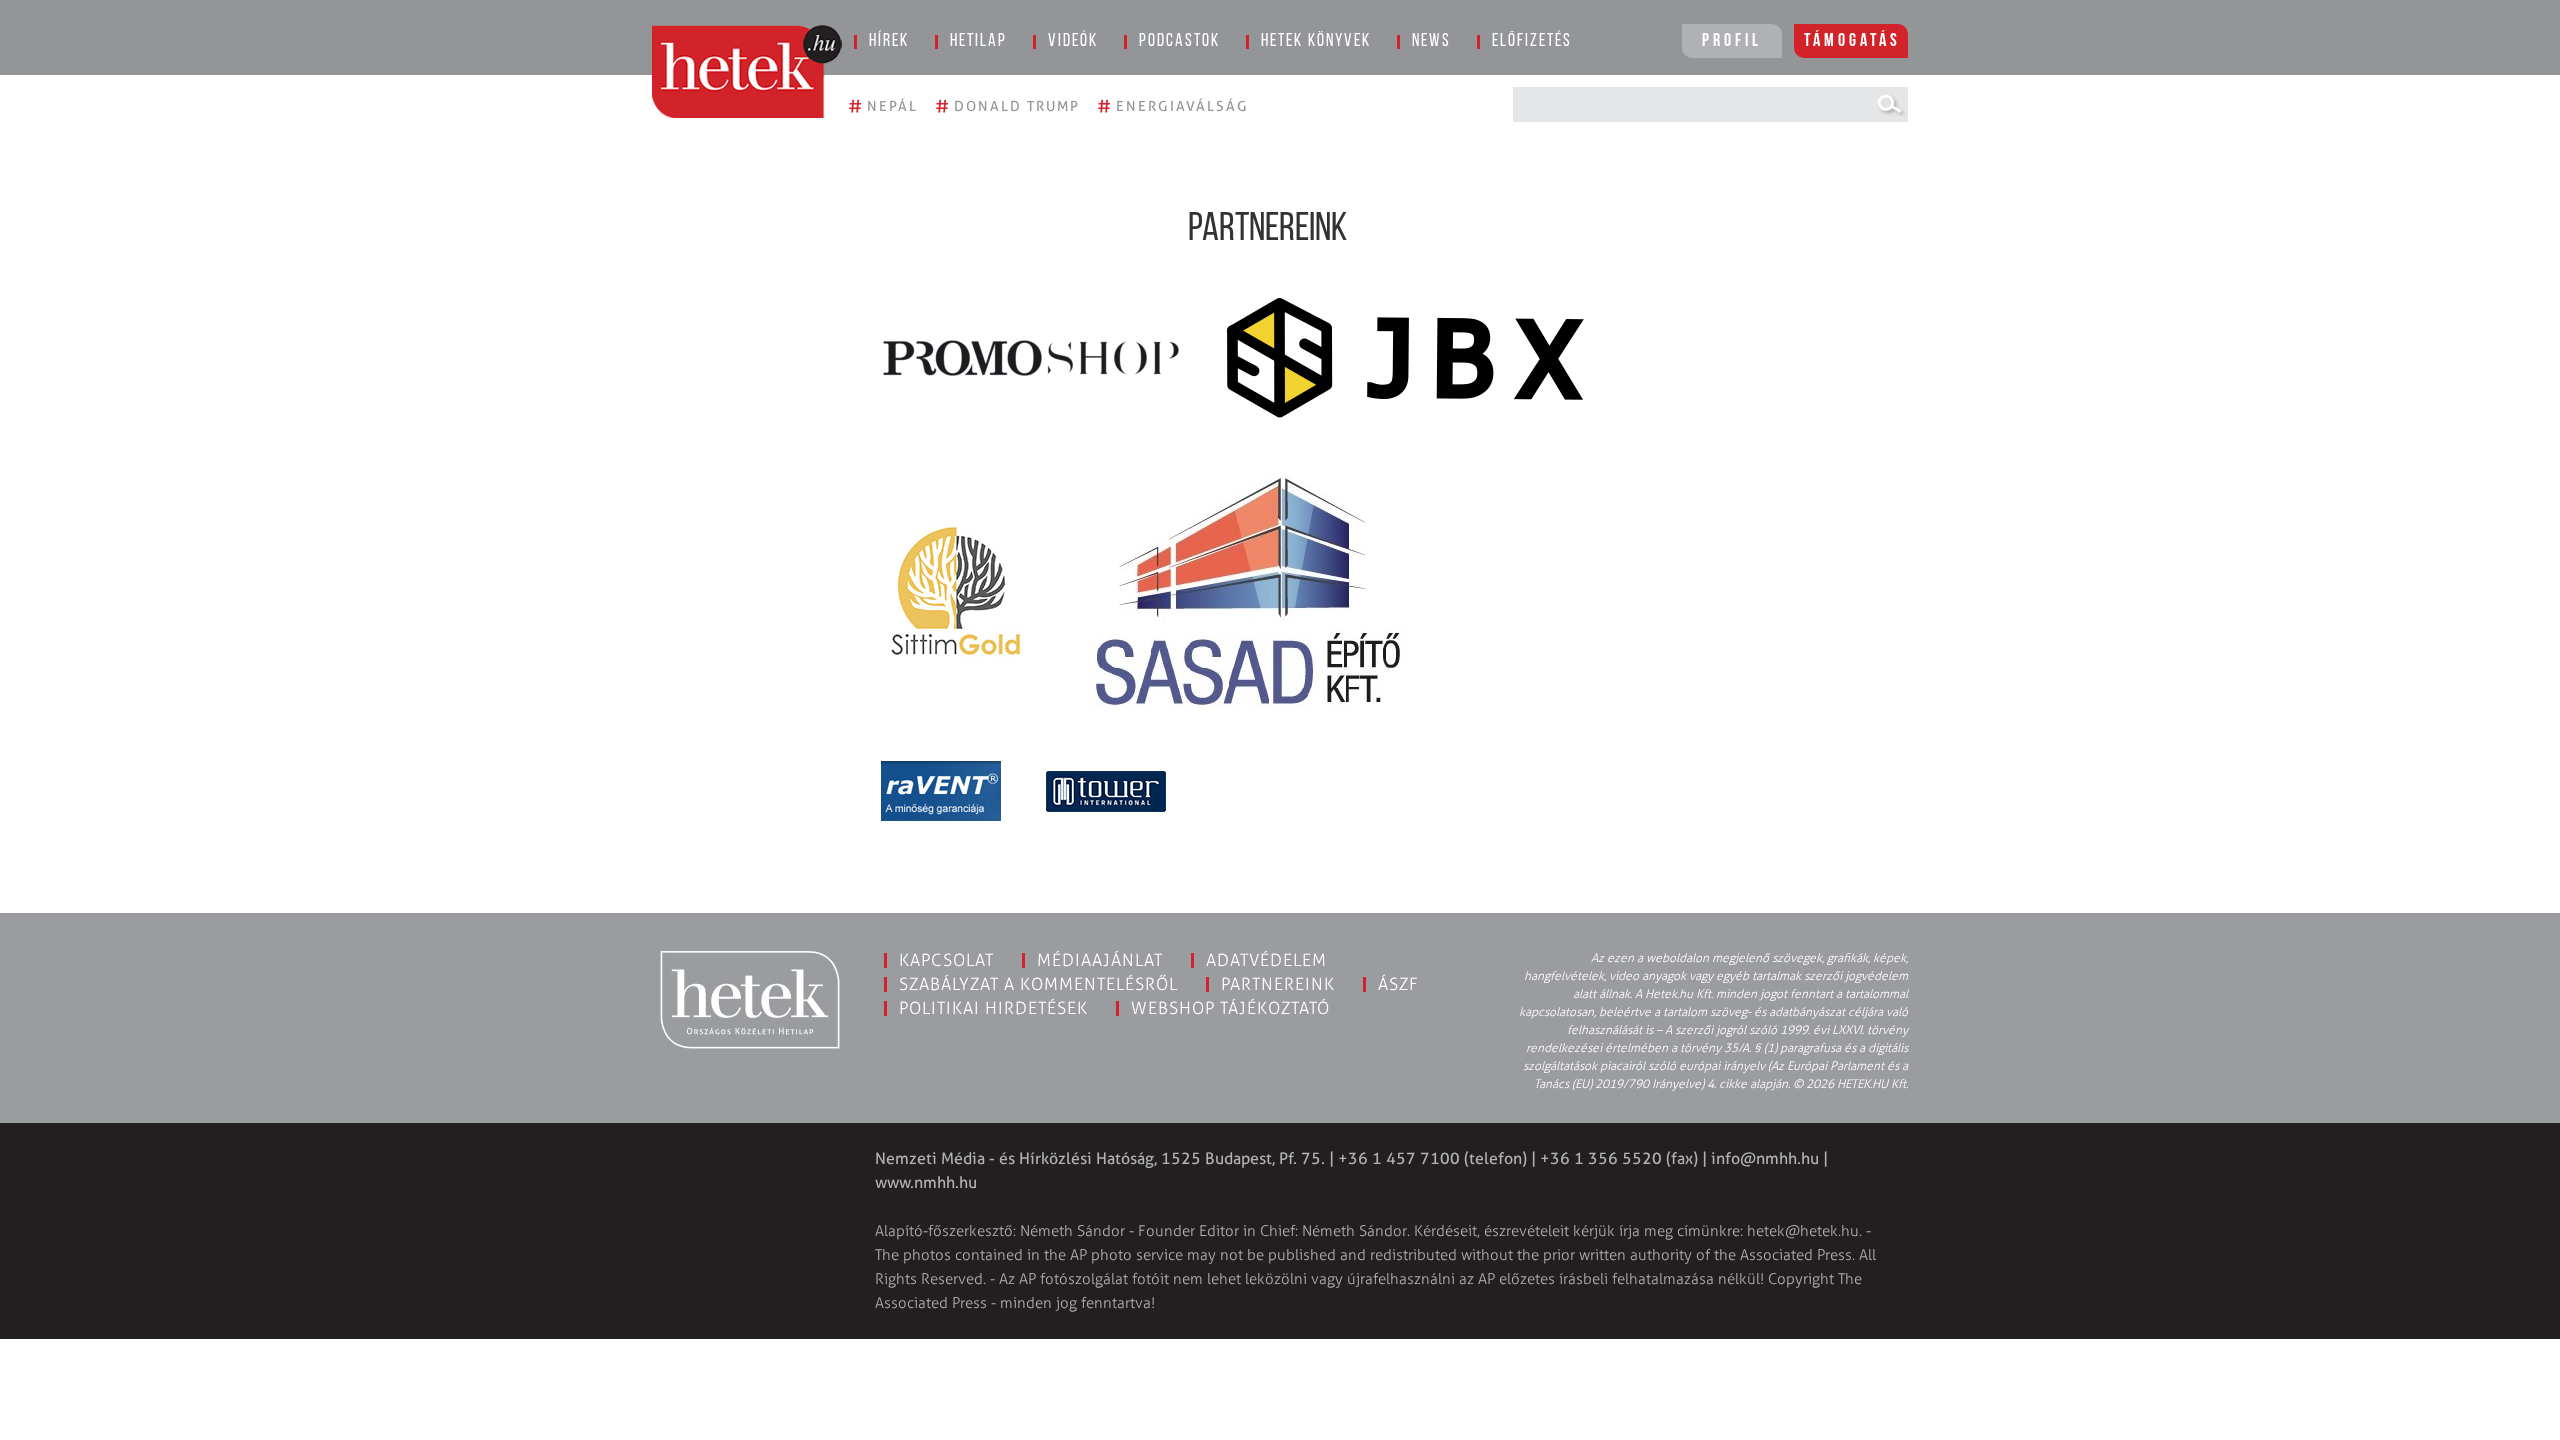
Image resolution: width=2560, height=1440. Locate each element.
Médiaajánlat (1100, 960)
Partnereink (1278, 984)
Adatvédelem (1266, 960)
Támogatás (1852, 42)
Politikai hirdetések (993, 1008)
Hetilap (978, 42)
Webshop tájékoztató (1230, 1008)
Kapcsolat (946, 960)
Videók (1073, 42)
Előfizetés (1532, 42)
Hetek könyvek (1316, 42)
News (1431, 42)
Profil (1732, 42)
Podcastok (1179, 42)
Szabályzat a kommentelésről (1038, 984)
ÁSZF (1398, 984)
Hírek (889, 42)
